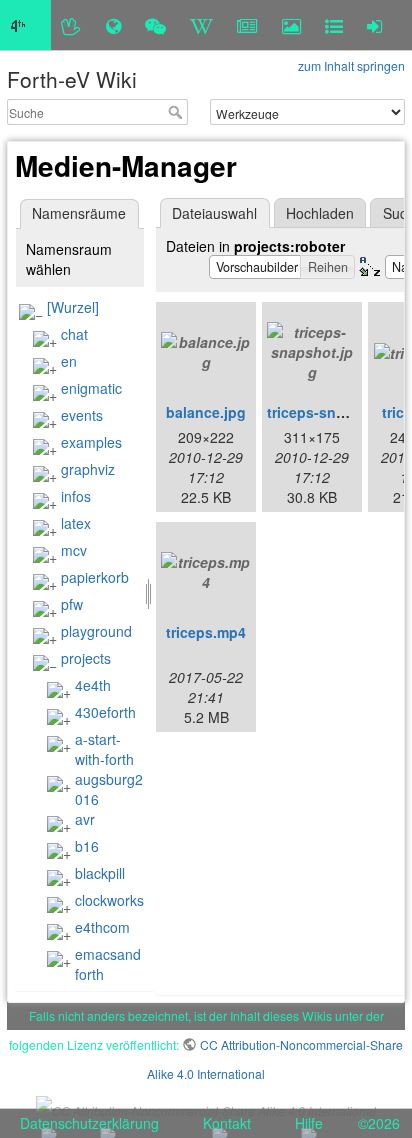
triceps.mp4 (206, 632)
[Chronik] (113, 25)
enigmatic (91, 388)
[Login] (374, 25)
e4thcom (102, 927)
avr (85, 819)
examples (91, 442)
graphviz (88, 469)
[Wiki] (201, 25)
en (69, 361)
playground (96, 631)
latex (76, 523)
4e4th (93, 685)
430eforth (105, 712)
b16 (87, 846)
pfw (72, 604)
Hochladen (320, 213)
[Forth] (71, 25)
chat (74, 334)
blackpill (100, 873)
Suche (177, 112)
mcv (74, 550)
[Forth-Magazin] (247, 25)
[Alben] (291, 25)
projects (86, 658)
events (82, 415)
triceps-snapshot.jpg (338, 412)
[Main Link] (25, 25)
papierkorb (95, 577)
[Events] (155, 25)
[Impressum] (334, 25)
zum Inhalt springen (351, 65)
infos (76, 496)
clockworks (109, 900)
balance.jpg (206, 412)
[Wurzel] (73, 307)
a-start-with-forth (104, 749)
